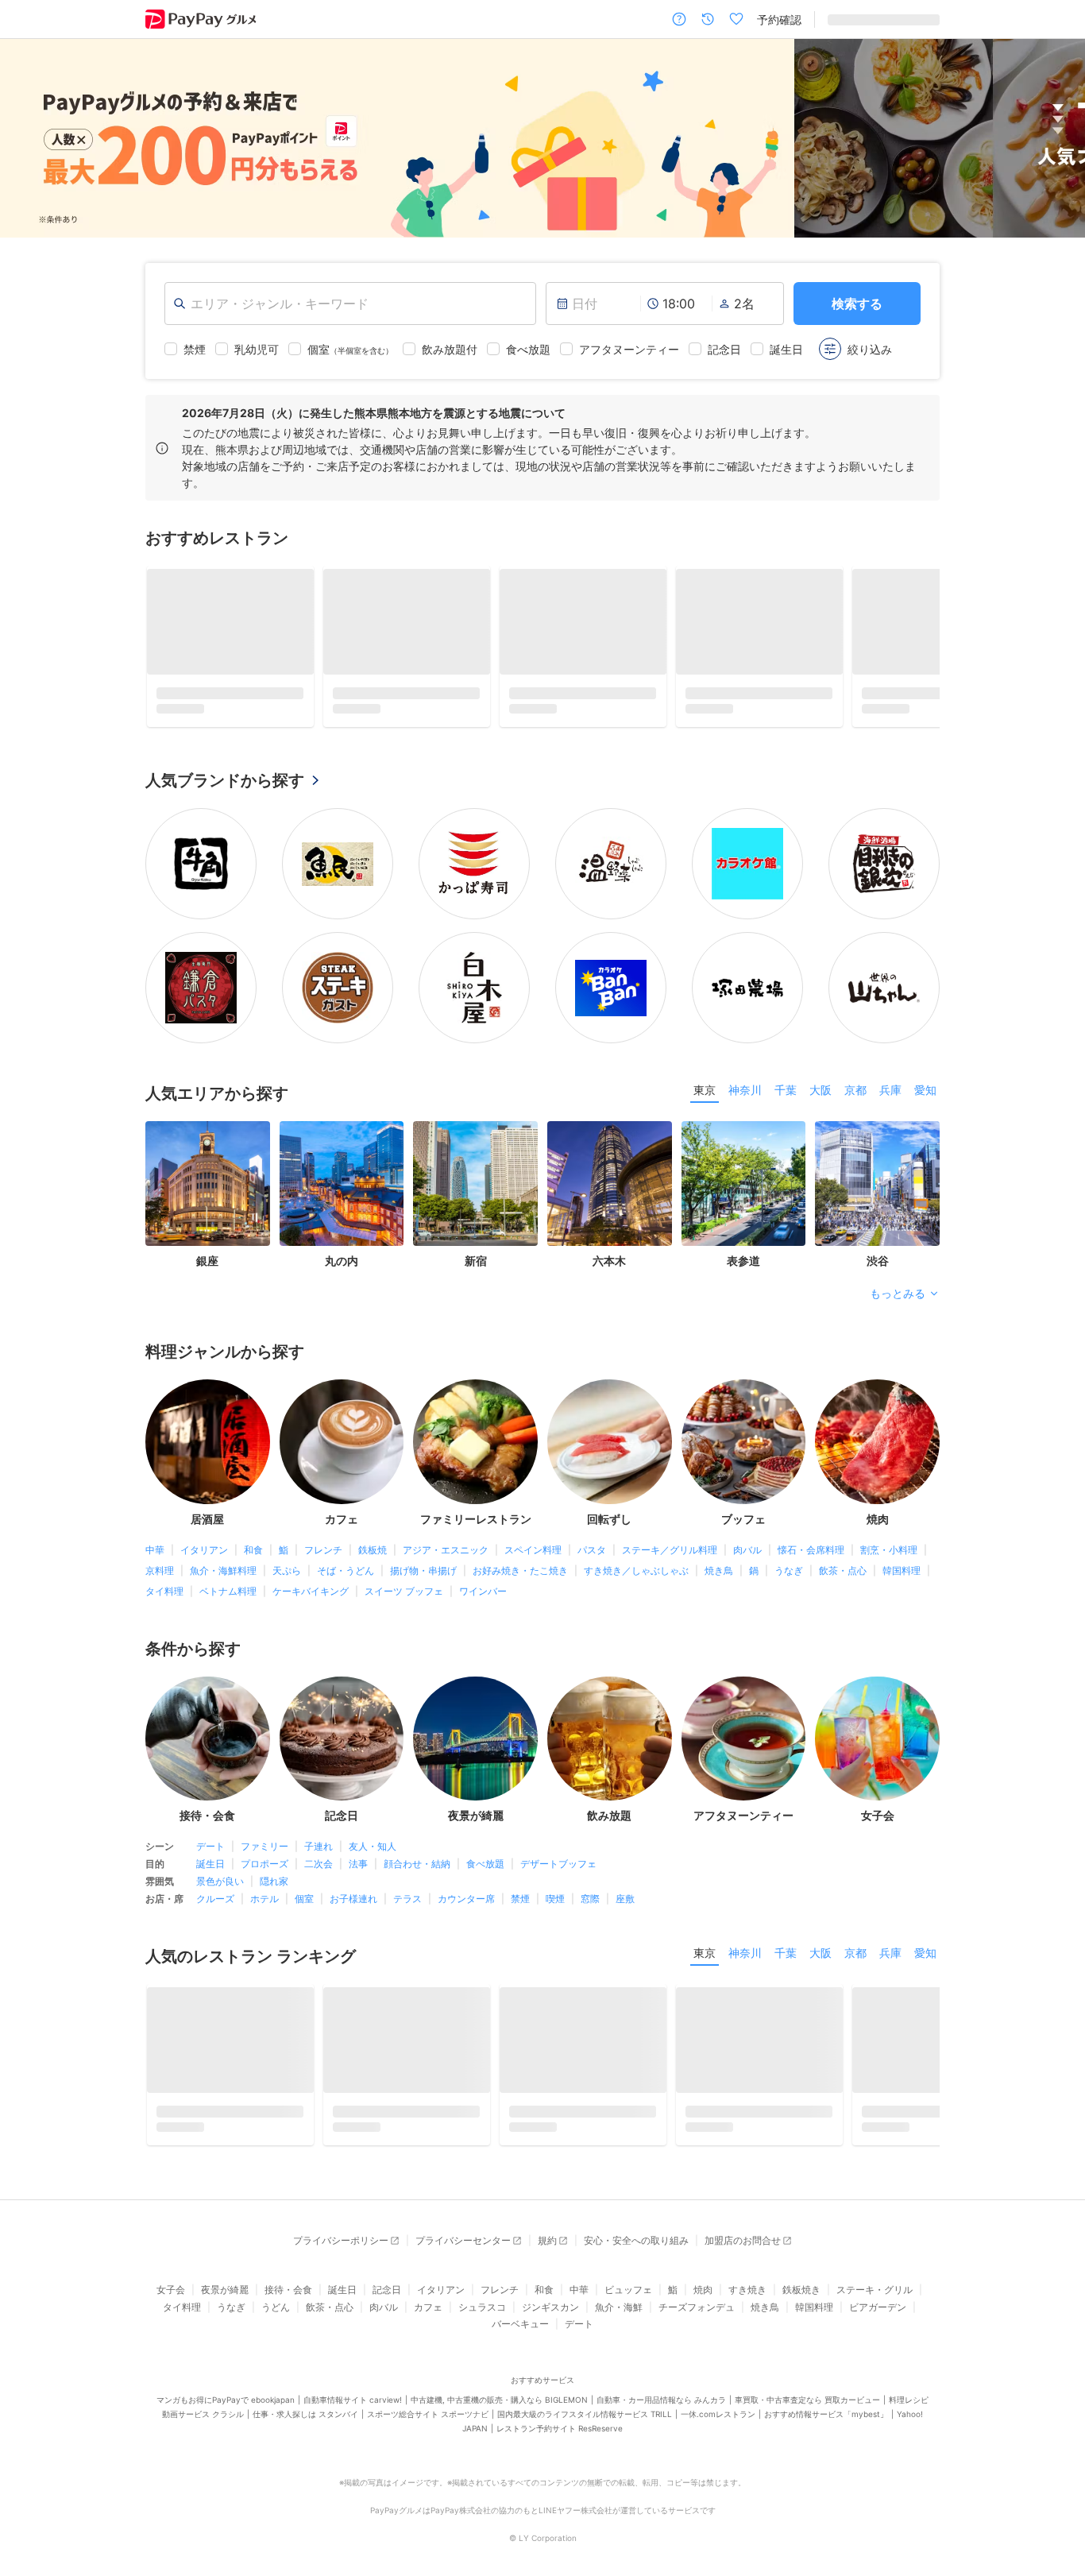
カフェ (428, 2281)
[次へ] (1056, 139)
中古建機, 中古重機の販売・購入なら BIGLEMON (499, 2373)
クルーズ (215, 1873)
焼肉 (703, 2264)
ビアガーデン (878, 2281)
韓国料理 (902, 1544)
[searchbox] (350, 304)
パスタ (592, 1524)
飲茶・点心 (843, 1544)
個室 (304, 1873)
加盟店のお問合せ (743, 2215)
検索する (857, 304)
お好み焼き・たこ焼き (520, 1544)
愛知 (925, 1064)
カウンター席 (466, 1873)
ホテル (264, 1873)
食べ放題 (485, 1838)
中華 (155, 1524)
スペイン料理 (533, 1524)
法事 (358, 1838)
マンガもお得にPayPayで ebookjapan (226, 2373)
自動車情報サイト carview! (353, 2373)
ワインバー (483, 1565)
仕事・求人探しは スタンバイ (305, 2388)
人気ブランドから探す (225, 755)
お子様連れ (353, 1873)
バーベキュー (520, 2298)
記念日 (387, 2264)
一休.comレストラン (718, 2388)
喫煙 (555, 1873)
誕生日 (210, 1838)
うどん (276, 2281)
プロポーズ (264, 1838)
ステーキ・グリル (875, 2264)
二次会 (319, 1838)
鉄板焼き (801, 2264)
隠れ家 (274, 1856)
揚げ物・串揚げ (423, 1544)
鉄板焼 (373, 1524)
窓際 (590, 1873)
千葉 (786, 1064)
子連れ (319, 1821)
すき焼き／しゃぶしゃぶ (636, 1544)
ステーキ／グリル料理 (670, 1524)
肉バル (747, 1524)
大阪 (821, 1064)
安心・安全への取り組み (636, 2215)
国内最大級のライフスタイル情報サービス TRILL (585, 2388)
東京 (705, 1064)
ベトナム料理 (228, 1565)
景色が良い (220, 1856)
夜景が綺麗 (225, 2264)
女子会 (171, 2264)
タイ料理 (164, 1565)
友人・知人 (373, 1821)
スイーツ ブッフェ (404, 1565)
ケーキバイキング (311, 1565)
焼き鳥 (719, 1544)
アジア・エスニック (446, 1524)
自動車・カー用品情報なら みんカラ (661, 2373)
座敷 (625, 1873)
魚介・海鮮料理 (223, 1544)
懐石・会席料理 (811, 1524)
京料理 (160, 1544)
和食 (253, 1524)
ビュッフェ (628, 2264)
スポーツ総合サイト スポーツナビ (428, 2388)
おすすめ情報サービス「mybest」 (826, 2388)
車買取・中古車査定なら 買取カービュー (807, 2373)
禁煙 (520, 1873)
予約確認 (779, 19)
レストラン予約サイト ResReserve (560, 2402)
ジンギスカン (550, 2281)
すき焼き (747, 2264)
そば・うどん (346, 1544)
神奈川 (745, 1064)
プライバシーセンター (463, 2215)
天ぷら (287, 1544)
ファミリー (264, 1821)
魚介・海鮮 (619, 2281)
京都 (855, 1064)
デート (210, 1821)
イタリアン (204, 1524)
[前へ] (29, 139)
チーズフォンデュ (697, 2281)
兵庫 (890, 1064)
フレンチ (323, 1524)
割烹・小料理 (889, 1524)
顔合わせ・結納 (417, 1838)
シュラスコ (482, 2281)
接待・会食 (288, 2264)
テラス (407, 1873)
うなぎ (789, 1544)
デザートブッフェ (558, 1838)
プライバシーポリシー (341, 2215)
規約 (547, 2215)
